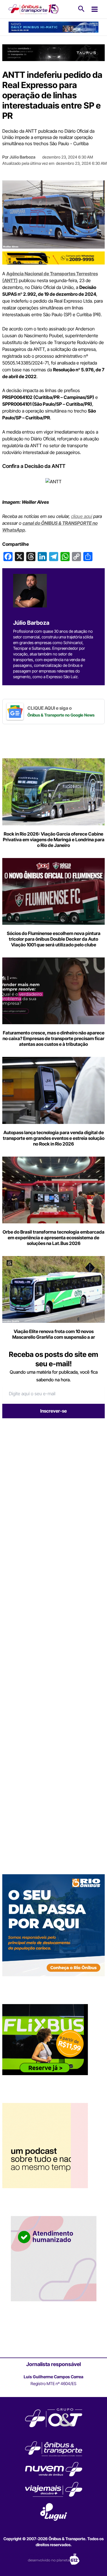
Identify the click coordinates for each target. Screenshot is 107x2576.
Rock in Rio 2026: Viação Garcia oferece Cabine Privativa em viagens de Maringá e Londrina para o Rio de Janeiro (54, 840)
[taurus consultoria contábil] (53, 52)
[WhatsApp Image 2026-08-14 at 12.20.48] (53, 27)
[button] (81, 9)
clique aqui (82, 516)
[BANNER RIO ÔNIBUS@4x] (53, 1925)
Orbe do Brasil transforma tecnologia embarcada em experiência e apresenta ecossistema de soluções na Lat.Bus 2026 (53, 1238)
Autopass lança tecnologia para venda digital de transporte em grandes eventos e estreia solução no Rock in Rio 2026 (54, 1138)
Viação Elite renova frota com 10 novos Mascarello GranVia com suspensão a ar (54, 1334)
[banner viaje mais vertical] (54, 2258)
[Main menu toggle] (95, 9)
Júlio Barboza (22, 157)
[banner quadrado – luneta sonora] (45, 2145)
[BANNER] (53, 257)
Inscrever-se (53, 1411)
